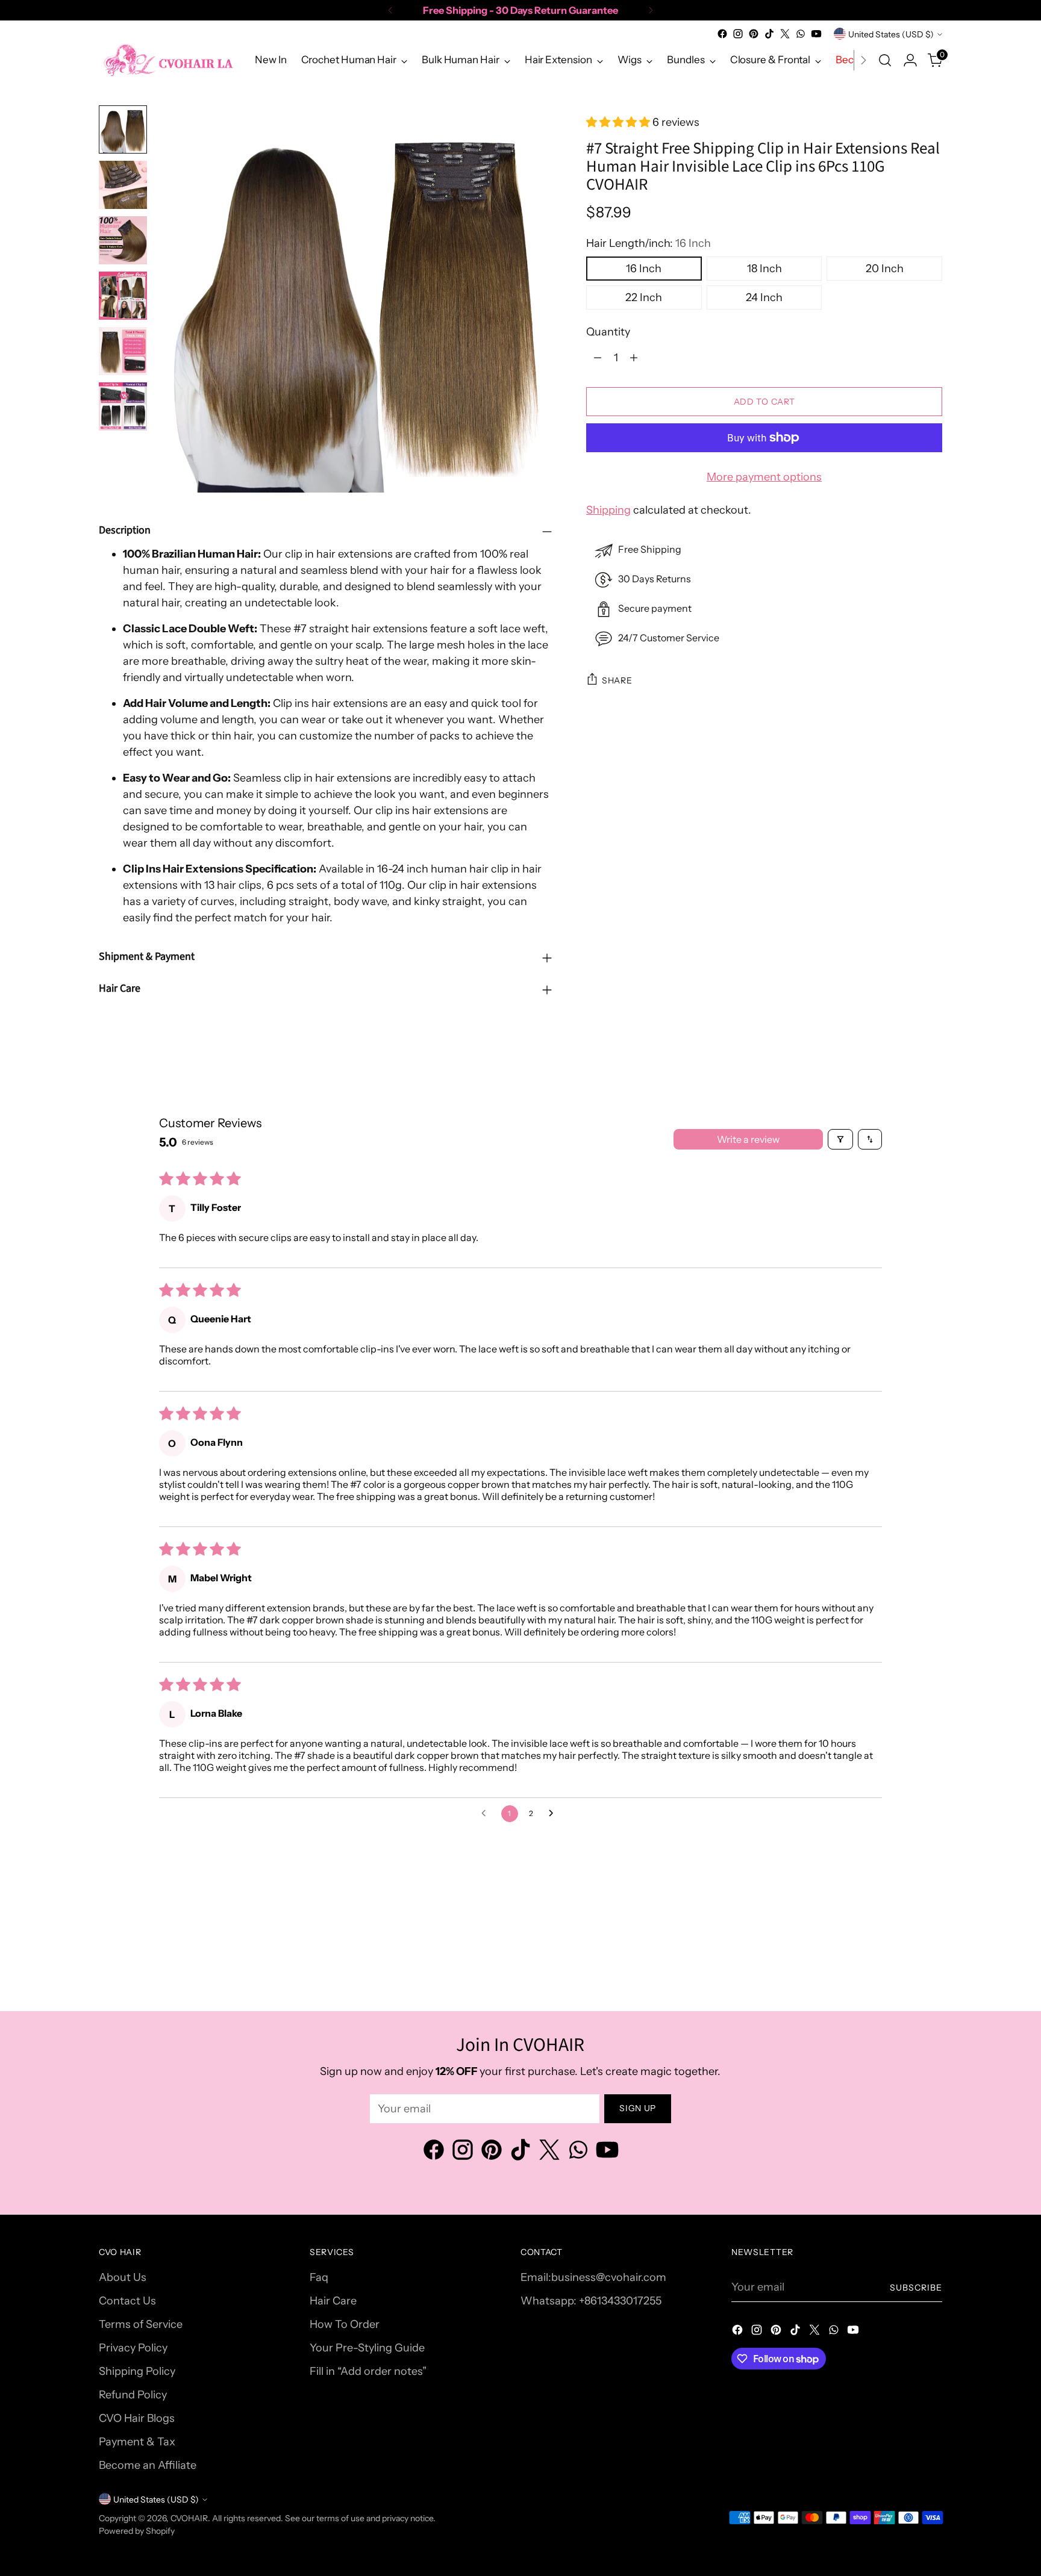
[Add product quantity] (634, 358)
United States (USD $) (891, 34)
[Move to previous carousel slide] (904, 1922)
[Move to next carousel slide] (932, 1921)
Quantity (608, 332)
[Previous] (390, 10)
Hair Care (333, 2301)
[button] (619, 122)
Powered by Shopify (137, 2531)
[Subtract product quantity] (598, 358)
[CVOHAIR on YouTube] (816, 34)
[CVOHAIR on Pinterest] (754, 34)
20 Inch (885, 269)
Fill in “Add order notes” (368, 2371)
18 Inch (764, 269)
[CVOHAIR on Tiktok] (769, 34)
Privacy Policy (133, 2348)
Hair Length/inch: (649, 243)
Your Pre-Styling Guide (367, 2348)
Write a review (748, 1139)
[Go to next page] (554, 1814)
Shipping (608, 510)
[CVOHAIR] (168, 60)
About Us (123, 2277)
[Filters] (840, 1139)
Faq (319, 2277)
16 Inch (644, 269)
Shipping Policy (137, 2371)
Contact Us (127, 2301)
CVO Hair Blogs (137, 2418)
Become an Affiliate (148, 2465)
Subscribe (916, 2287)
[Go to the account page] (910, 60)
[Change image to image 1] (123, 129)
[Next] (651, 10)
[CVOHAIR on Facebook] (722, 34)
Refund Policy (133, 2395)
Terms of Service (141, 2324)
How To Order (345, 2324)
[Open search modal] (885, 60)
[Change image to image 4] (123, 296)
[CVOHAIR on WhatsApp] (801, 34)
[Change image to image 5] (123, 351)
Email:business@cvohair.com (593, 2277)
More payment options (764, 477)
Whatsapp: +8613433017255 (591, 2301)
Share (617, 680)
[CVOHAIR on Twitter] (785, 34)
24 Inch (764, 297)
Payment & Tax (137, 2442)
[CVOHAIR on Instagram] (738, 34)
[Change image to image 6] (123, 406)
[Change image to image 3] (123, 240)
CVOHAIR (189, 2518)
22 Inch (644, 297)
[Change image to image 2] (123, 185)
